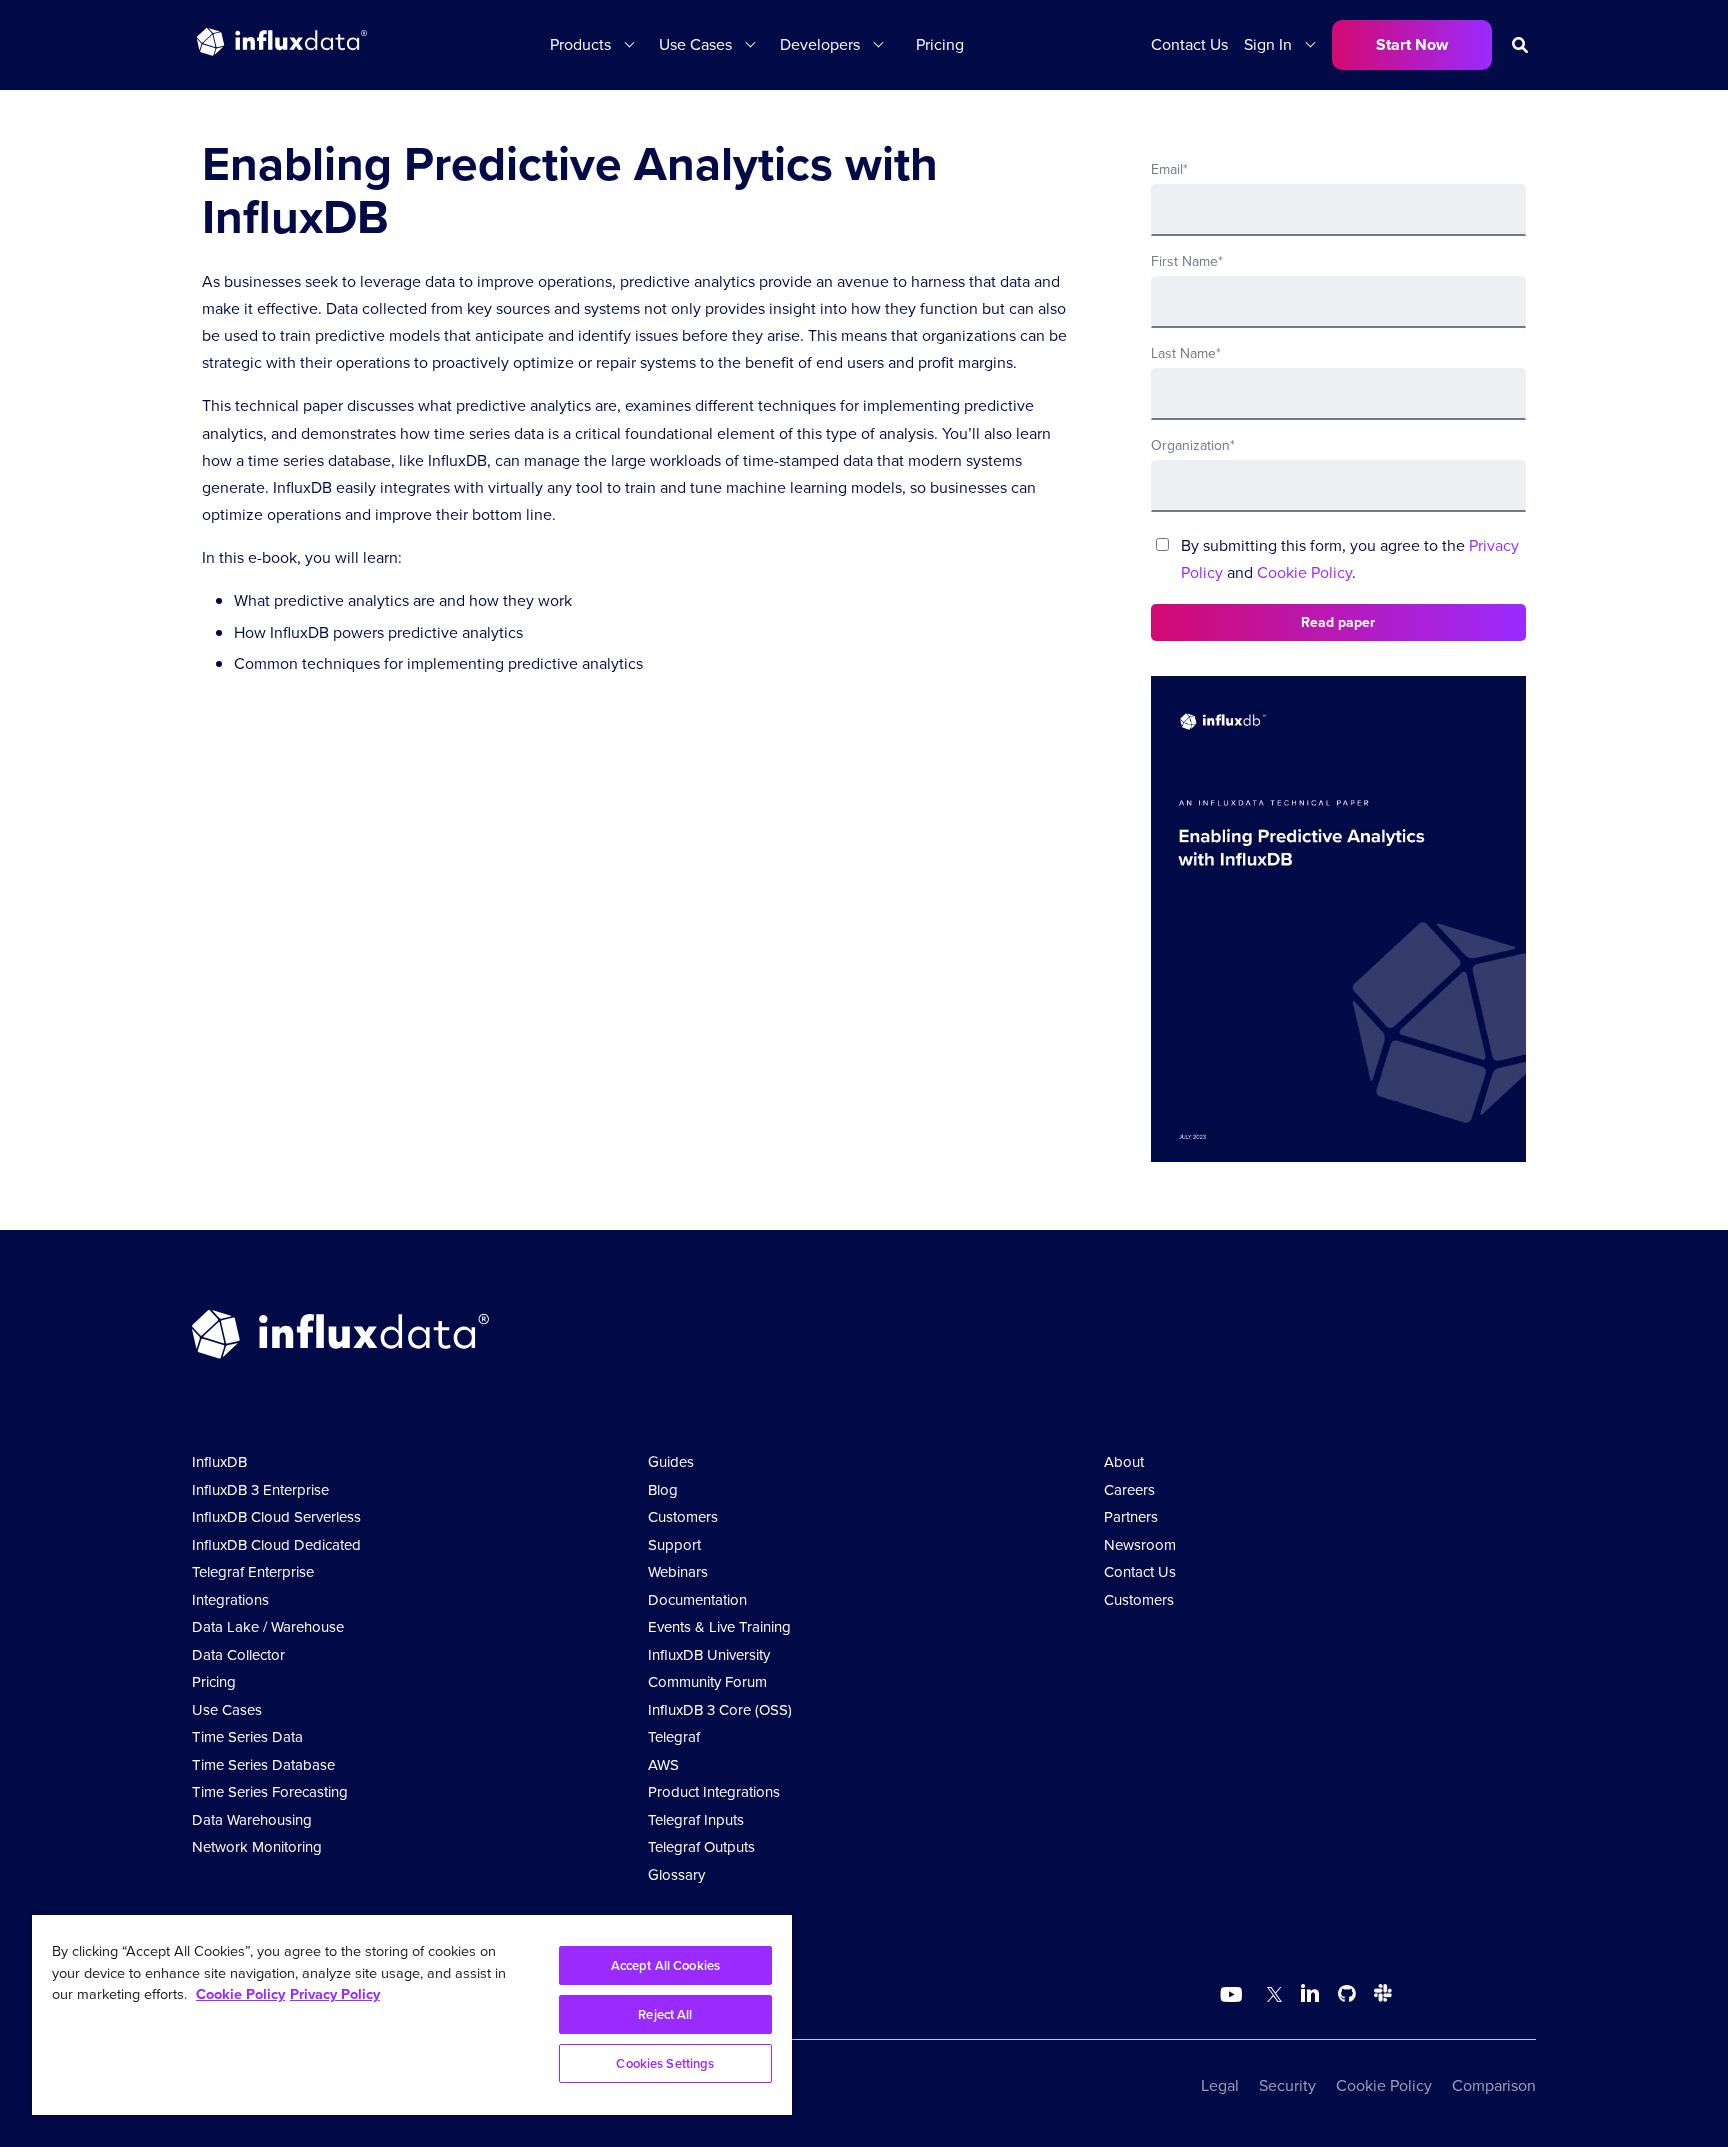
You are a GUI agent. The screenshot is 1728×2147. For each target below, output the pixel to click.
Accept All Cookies (665, 1965)
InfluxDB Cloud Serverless (276, 1517)
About (1124, 1462)
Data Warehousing (252, 1820)
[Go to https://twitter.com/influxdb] (1270, 1996)
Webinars (678, 1572)
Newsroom (1140, 1545)
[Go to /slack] (1379, 1996)
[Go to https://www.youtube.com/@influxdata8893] (1233, 1995)
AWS (663, 1765)
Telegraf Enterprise (253, 1572)
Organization (1193, 445)
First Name (1187, 261)
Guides (671, 1462)
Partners (1131, 1517)
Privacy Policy (335, 1994)
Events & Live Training (719, 1627)
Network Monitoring (257, 1847)
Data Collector (238, 1655)
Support (674, 1545)
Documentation (697, 1600)
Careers (1129, 1490)
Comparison (1494, 2085)
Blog (663, 1490)
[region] (412, 2015)
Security (1287, 2085)
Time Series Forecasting (270, 1792)
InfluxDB (219, 1462)
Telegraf (674, 1737)
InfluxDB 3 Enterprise (260, 1490)
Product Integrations (714, 1792)
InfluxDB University (709, 1655)
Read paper (1338, 622)
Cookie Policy (1304, 572)
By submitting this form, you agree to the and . (1350, 559)
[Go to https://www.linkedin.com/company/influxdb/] (1310, 1993)
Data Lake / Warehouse (268, 1627)
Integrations (230, 1600)
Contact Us (1189, 44)
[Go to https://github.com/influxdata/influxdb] (1347, 1996)
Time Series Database (263, 1765)
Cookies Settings (665, 2063)
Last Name (1186, 353)
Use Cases (227, 1710)
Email (1169, 169)
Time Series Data (247, 1737)
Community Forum (707, 1682)
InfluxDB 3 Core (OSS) (720, 1710)
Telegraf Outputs (701, 1847)
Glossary (676, 1875)
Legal (1220, 2085)
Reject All (665, 2014)
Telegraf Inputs (696, 1820)
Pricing (940, 44)
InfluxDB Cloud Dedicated (276, 1545)
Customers (683, 1517)
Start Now (1412, 44)
